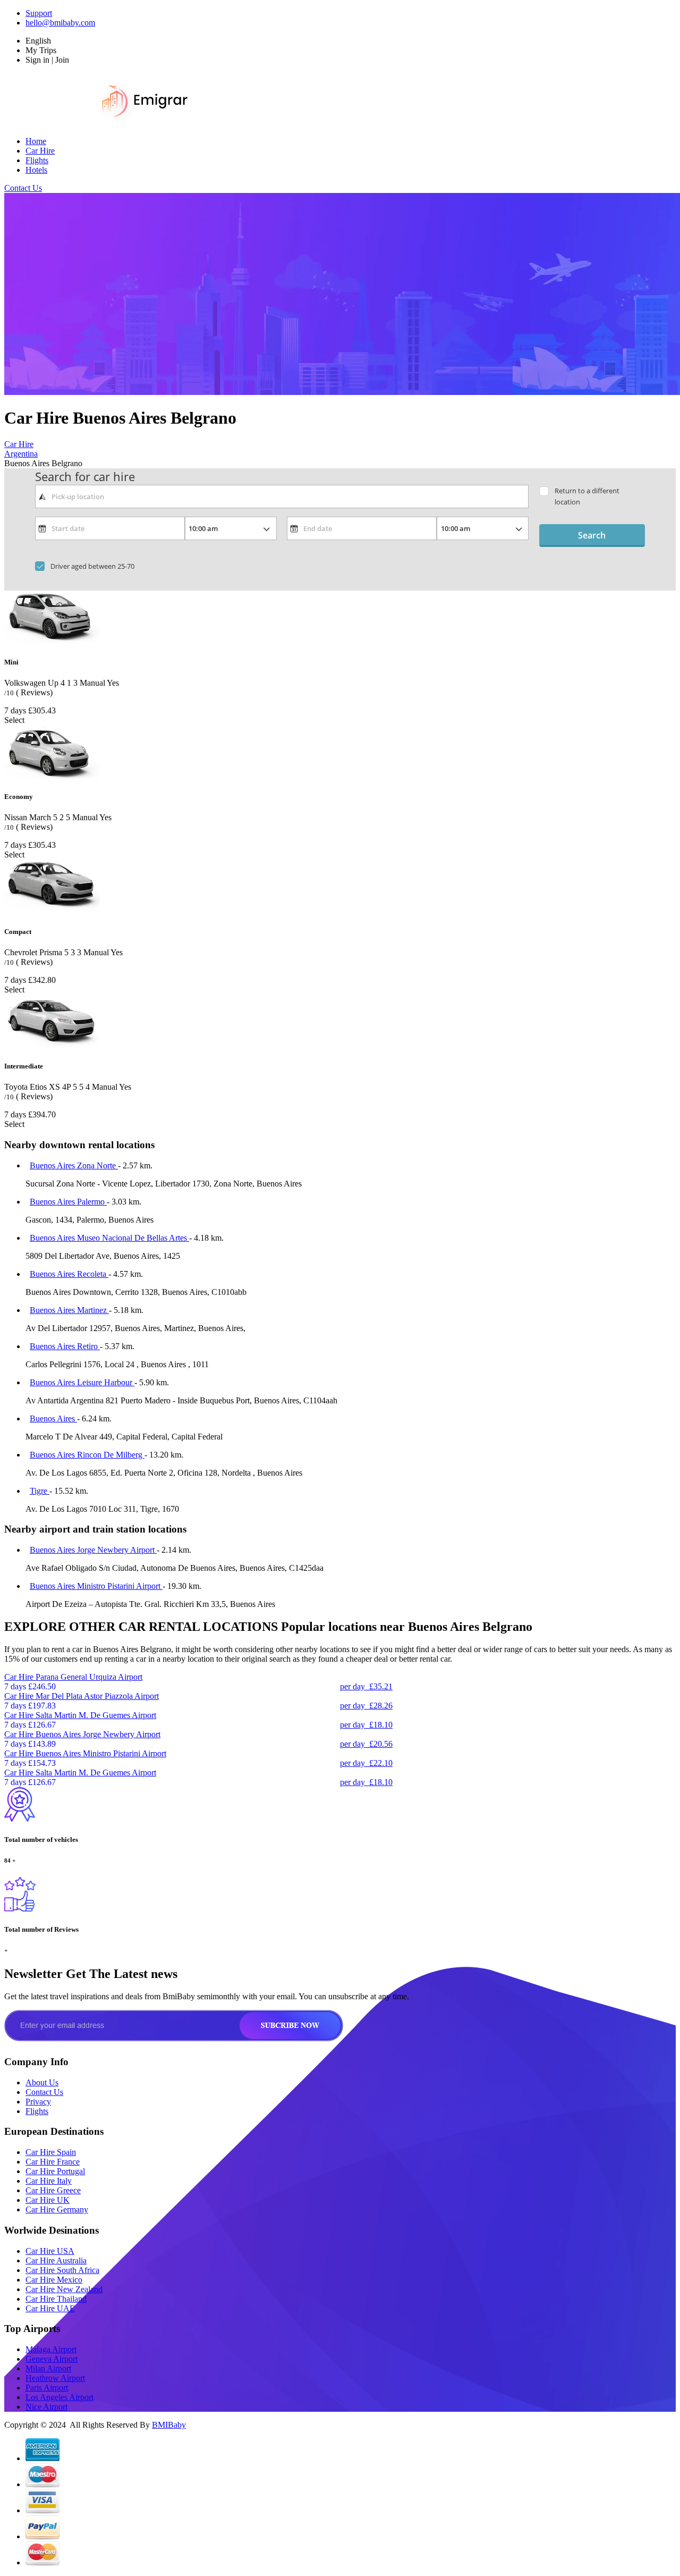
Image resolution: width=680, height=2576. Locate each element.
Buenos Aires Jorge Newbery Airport (93, 1550)
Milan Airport (48, 2368)
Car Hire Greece (53, 2190)
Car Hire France (53, 2162)
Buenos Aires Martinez (69, 1310)
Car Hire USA (50, 2251)
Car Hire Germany (57, 2209)
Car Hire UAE (50, 2308)
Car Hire (40, 151)
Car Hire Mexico (54, 2280)
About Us (42, 2082)
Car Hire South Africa (62, 2270)
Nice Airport (46, 2407)
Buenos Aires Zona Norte (74, 1165)
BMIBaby (169, 2425)
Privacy (38, 2102)
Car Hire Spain (51, 2152)
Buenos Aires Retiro (65, 1346)
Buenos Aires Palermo (68, 1202)
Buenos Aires (53, 1419)
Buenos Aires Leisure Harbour (82, 1382)
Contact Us (23, 188)
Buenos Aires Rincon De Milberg (87, 1455)
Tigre (40, 1491)
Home (36, 141)
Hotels (36, 170)
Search (592, 535)
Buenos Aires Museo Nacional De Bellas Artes (109, 1238)
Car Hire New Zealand (64, 2289)
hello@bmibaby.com (60, 23)
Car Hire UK (48, 2200)
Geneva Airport (52, 2359)
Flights (37, 160)
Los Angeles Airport (59, 2397)
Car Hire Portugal (55, 2171)
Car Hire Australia (56, 2261)
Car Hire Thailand (56, 2299)
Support (39, 13)
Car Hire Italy (49, 2181)
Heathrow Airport (55, 2378)
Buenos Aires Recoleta (69, 1274)
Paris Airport (47, 2388)
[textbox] (282, 496)
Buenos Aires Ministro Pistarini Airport (96, 1586)
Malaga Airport (51, 2349)
